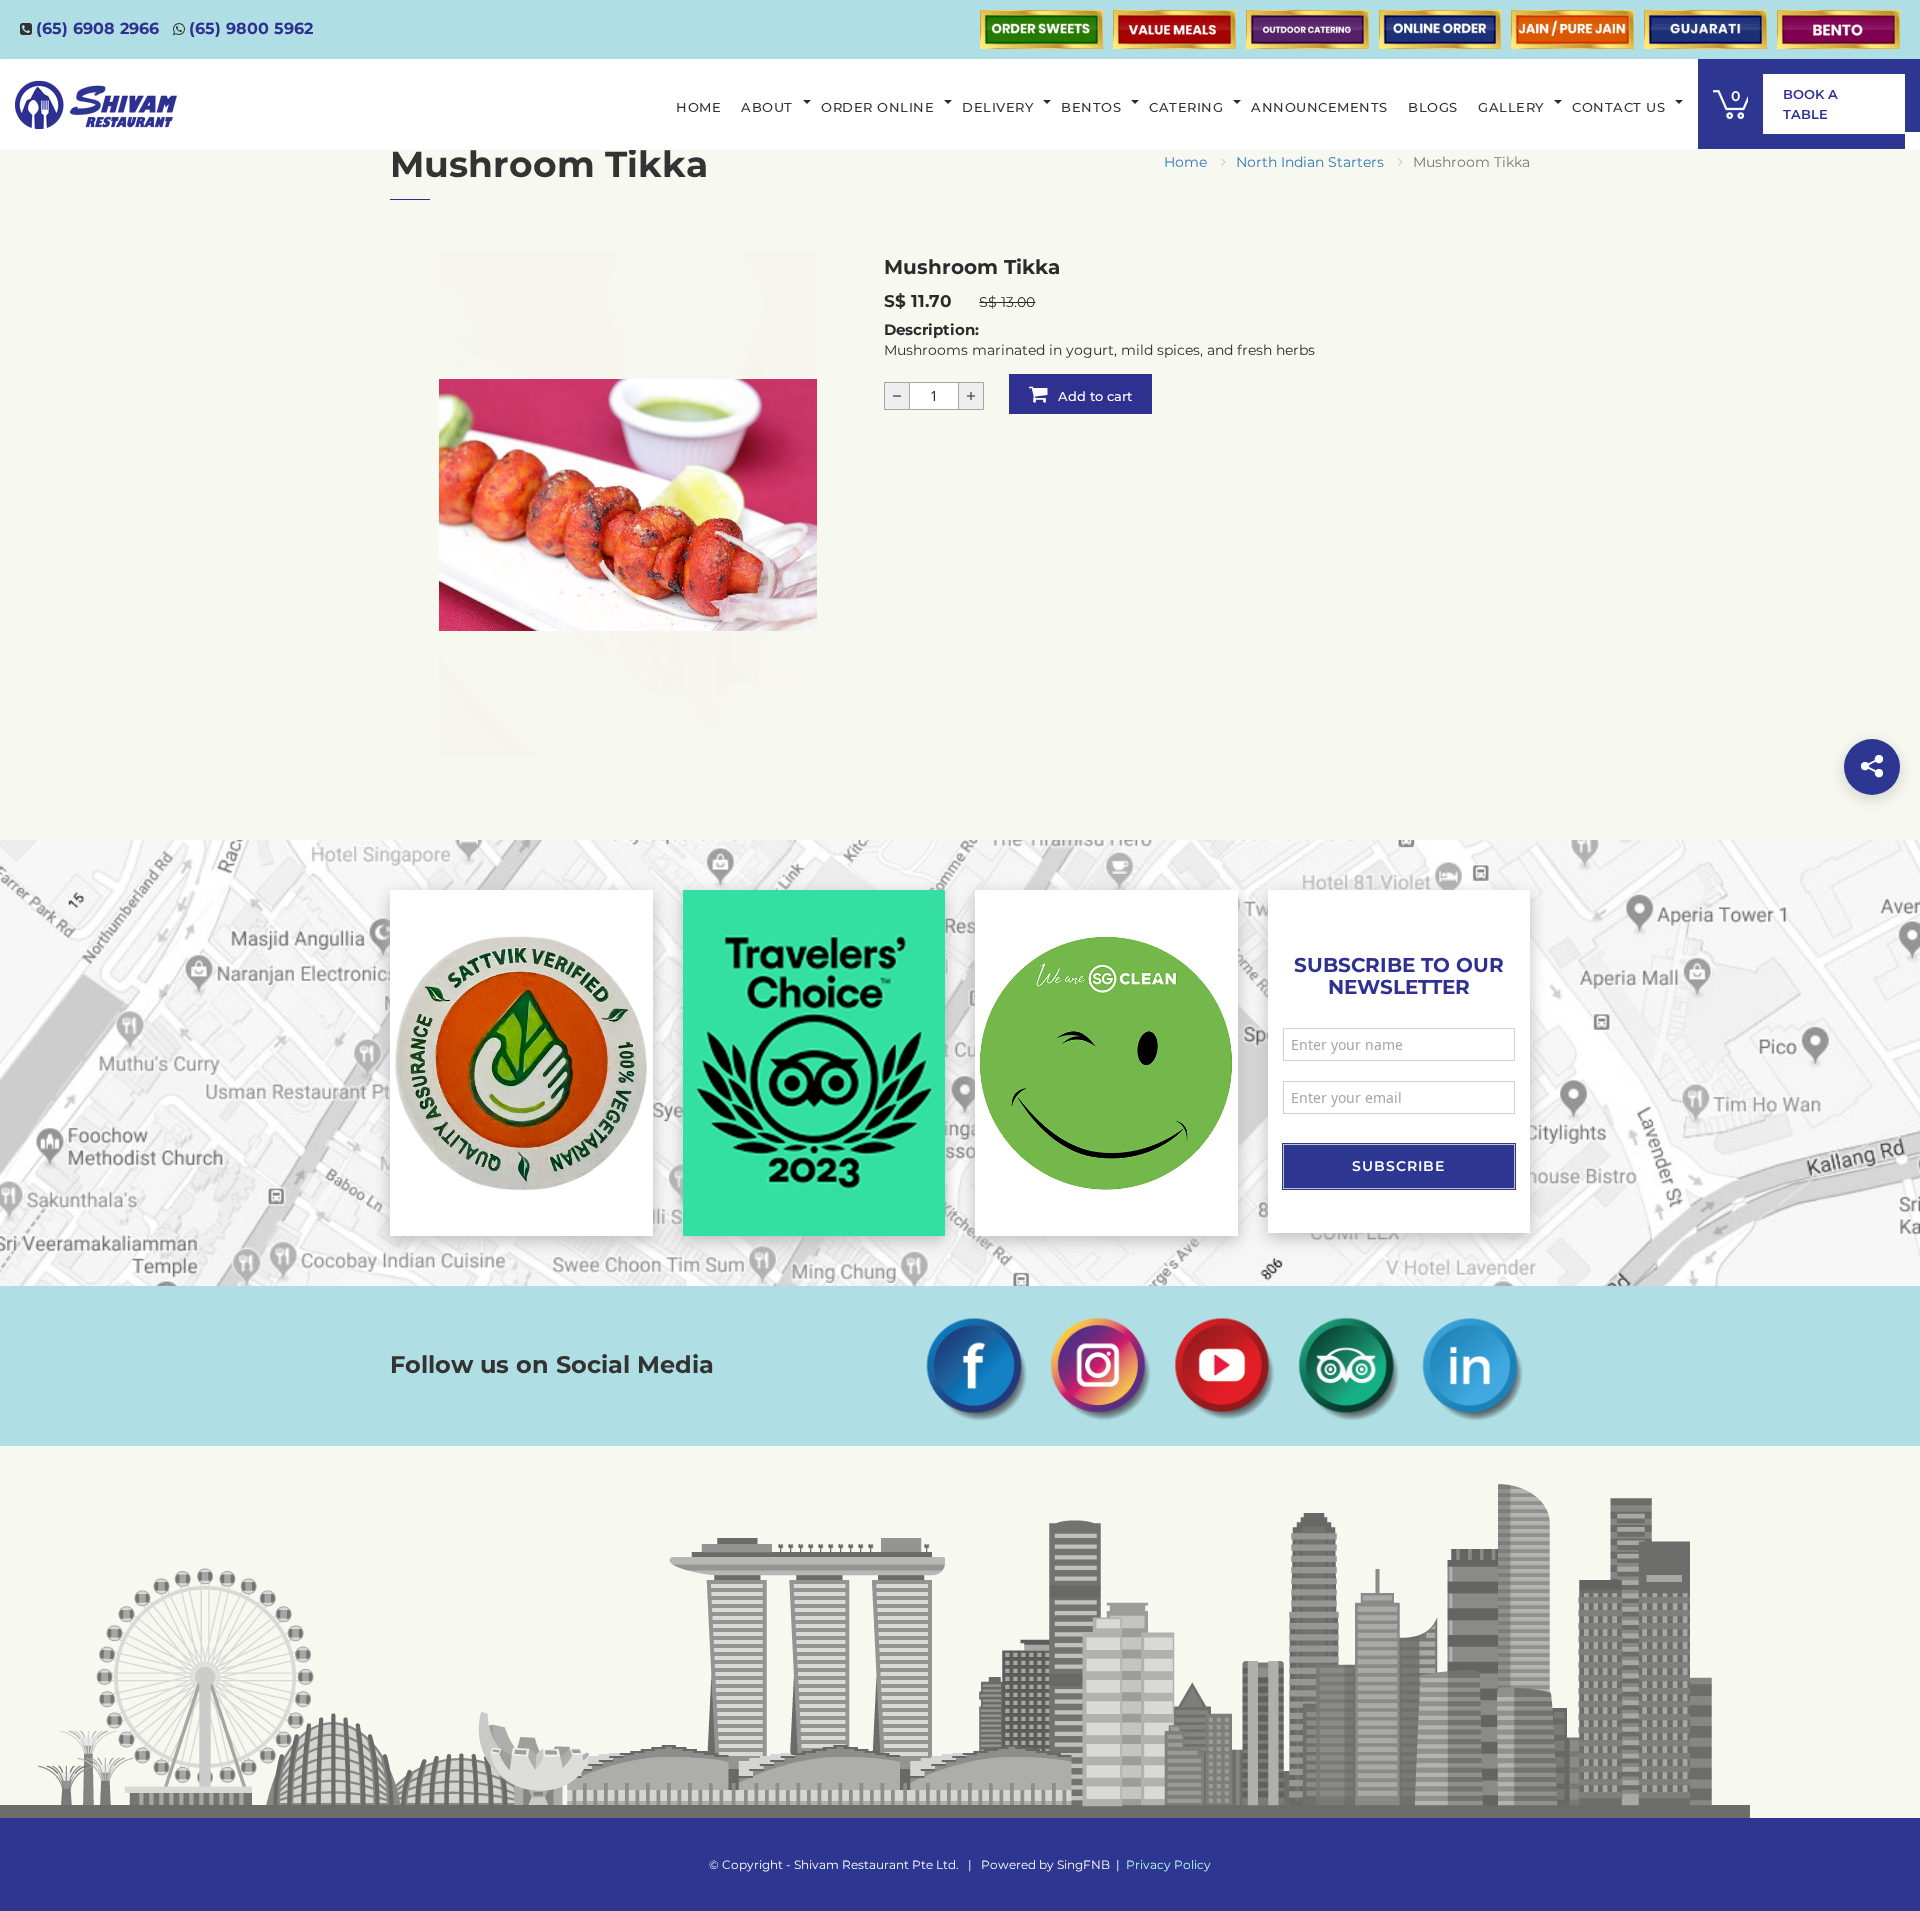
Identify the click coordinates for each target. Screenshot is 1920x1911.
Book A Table (1810, 104)
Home (1185, 162)
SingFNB (1083, 1864)
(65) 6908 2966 (97, 28)
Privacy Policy (1168, 1864)
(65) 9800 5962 (251, 28)
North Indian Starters (1310, 162)
